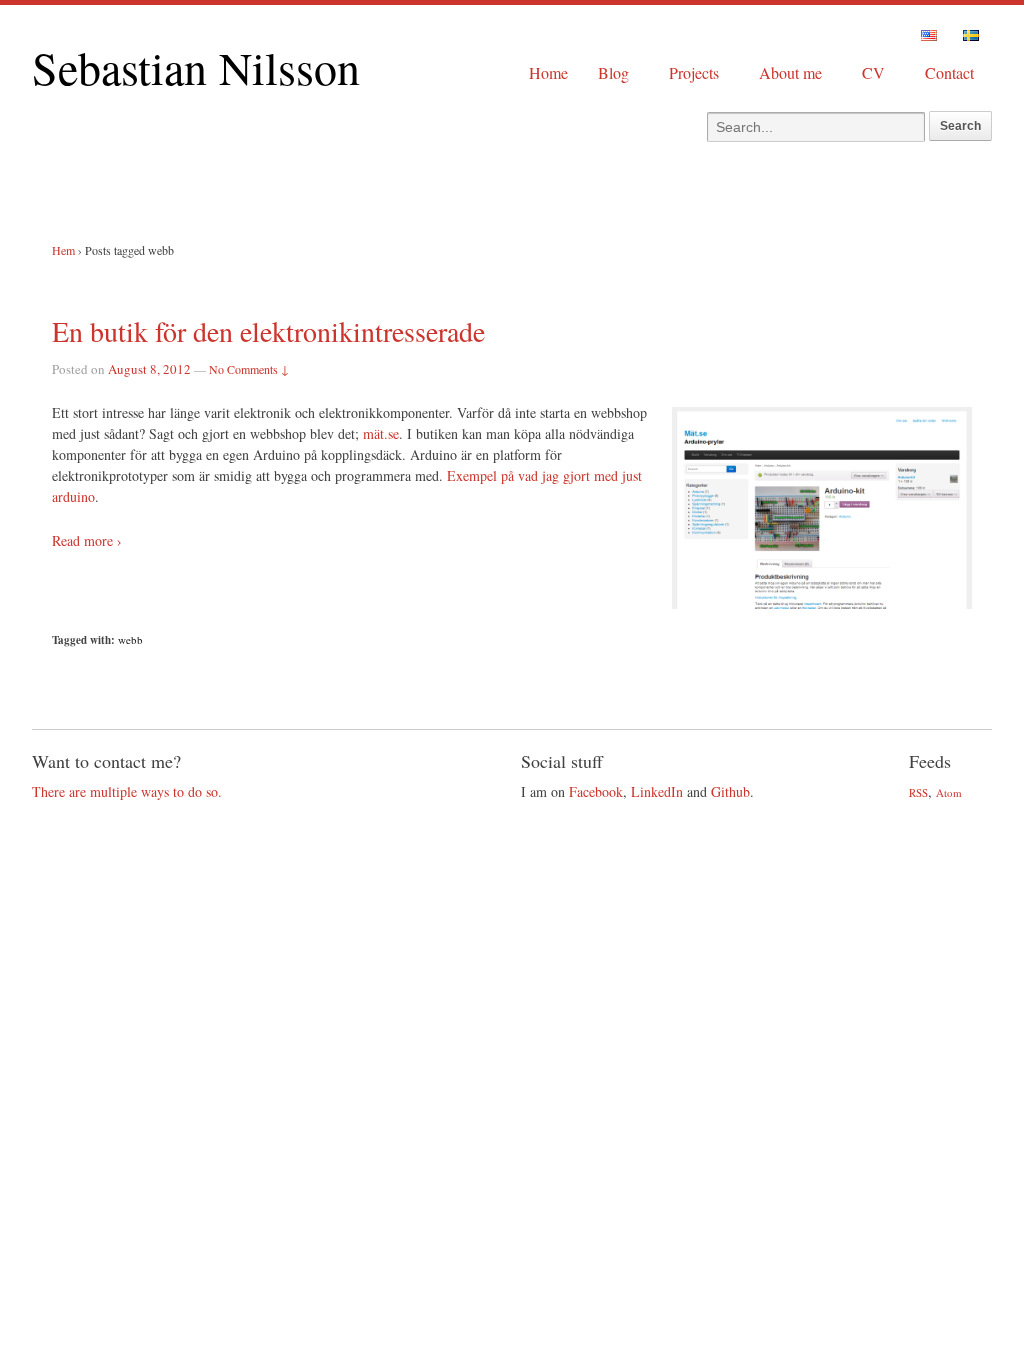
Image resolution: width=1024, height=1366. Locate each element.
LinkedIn (657, 791)
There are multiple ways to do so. (127, 791)
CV (873, 72)
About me (790, 72)
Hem (63, 250)
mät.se (381, 433)
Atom (949, 792)
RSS (918, 792)
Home (548, 72)
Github (730, 791)
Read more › (87, 540)
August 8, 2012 (149, 369)
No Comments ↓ (249, 369)
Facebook (596, 791)
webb (130, 639)
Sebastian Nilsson (196, 67)
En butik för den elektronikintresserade (268, 331)
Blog (613, 72)
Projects (694, 72)
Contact (949, 72)
